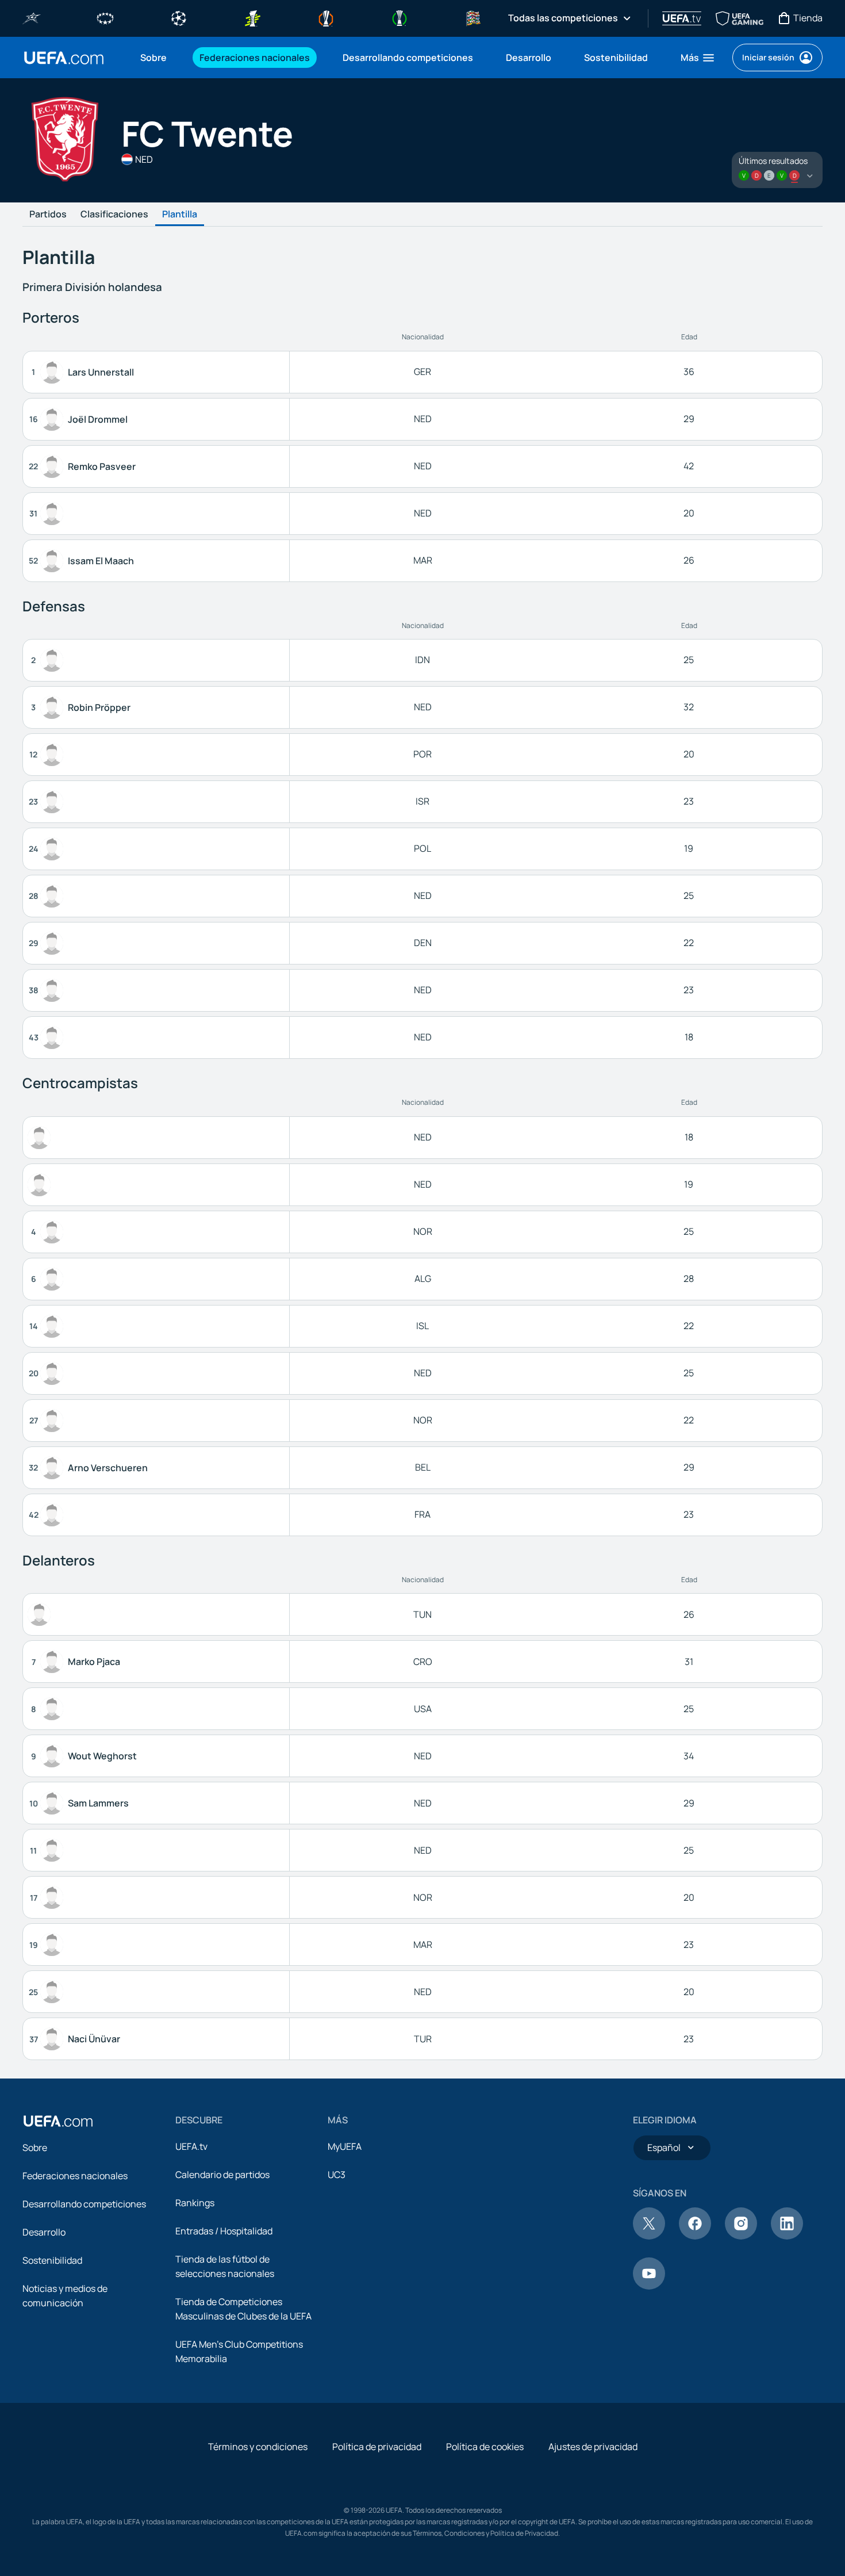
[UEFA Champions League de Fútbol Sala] (32, 17)
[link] (153, 58)
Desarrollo (44, 2232)
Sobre (35, 2148)
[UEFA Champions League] (179, 17)
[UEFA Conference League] (400, 17)
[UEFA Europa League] (326, 17)
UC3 (337, 2175)
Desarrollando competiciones (84, 2204)
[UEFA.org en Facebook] (695, 2236)
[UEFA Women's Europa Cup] (252, 17)
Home (64, 58)
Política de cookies (485, 2447)
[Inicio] (58, 2121)
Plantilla (180, 215)
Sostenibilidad (52, 2260)
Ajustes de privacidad (593, 2447)
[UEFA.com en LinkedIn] (787, 2236)
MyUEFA (345, 2146)
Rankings (195, 2203)
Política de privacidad (377, 2447)
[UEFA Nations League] (473, 17)
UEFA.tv (191, 2146)
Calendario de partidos (222, 2175)
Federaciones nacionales (75, 2176)
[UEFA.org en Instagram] (741, 2236)
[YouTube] (649, 2286)
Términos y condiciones (258, 2447)
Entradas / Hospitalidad (224, 2231)
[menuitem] (155, 58)
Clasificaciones (114, 215)
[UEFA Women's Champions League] (105, 17)
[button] (698, 58)
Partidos (48, 215)
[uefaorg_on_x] (649, 2236)
